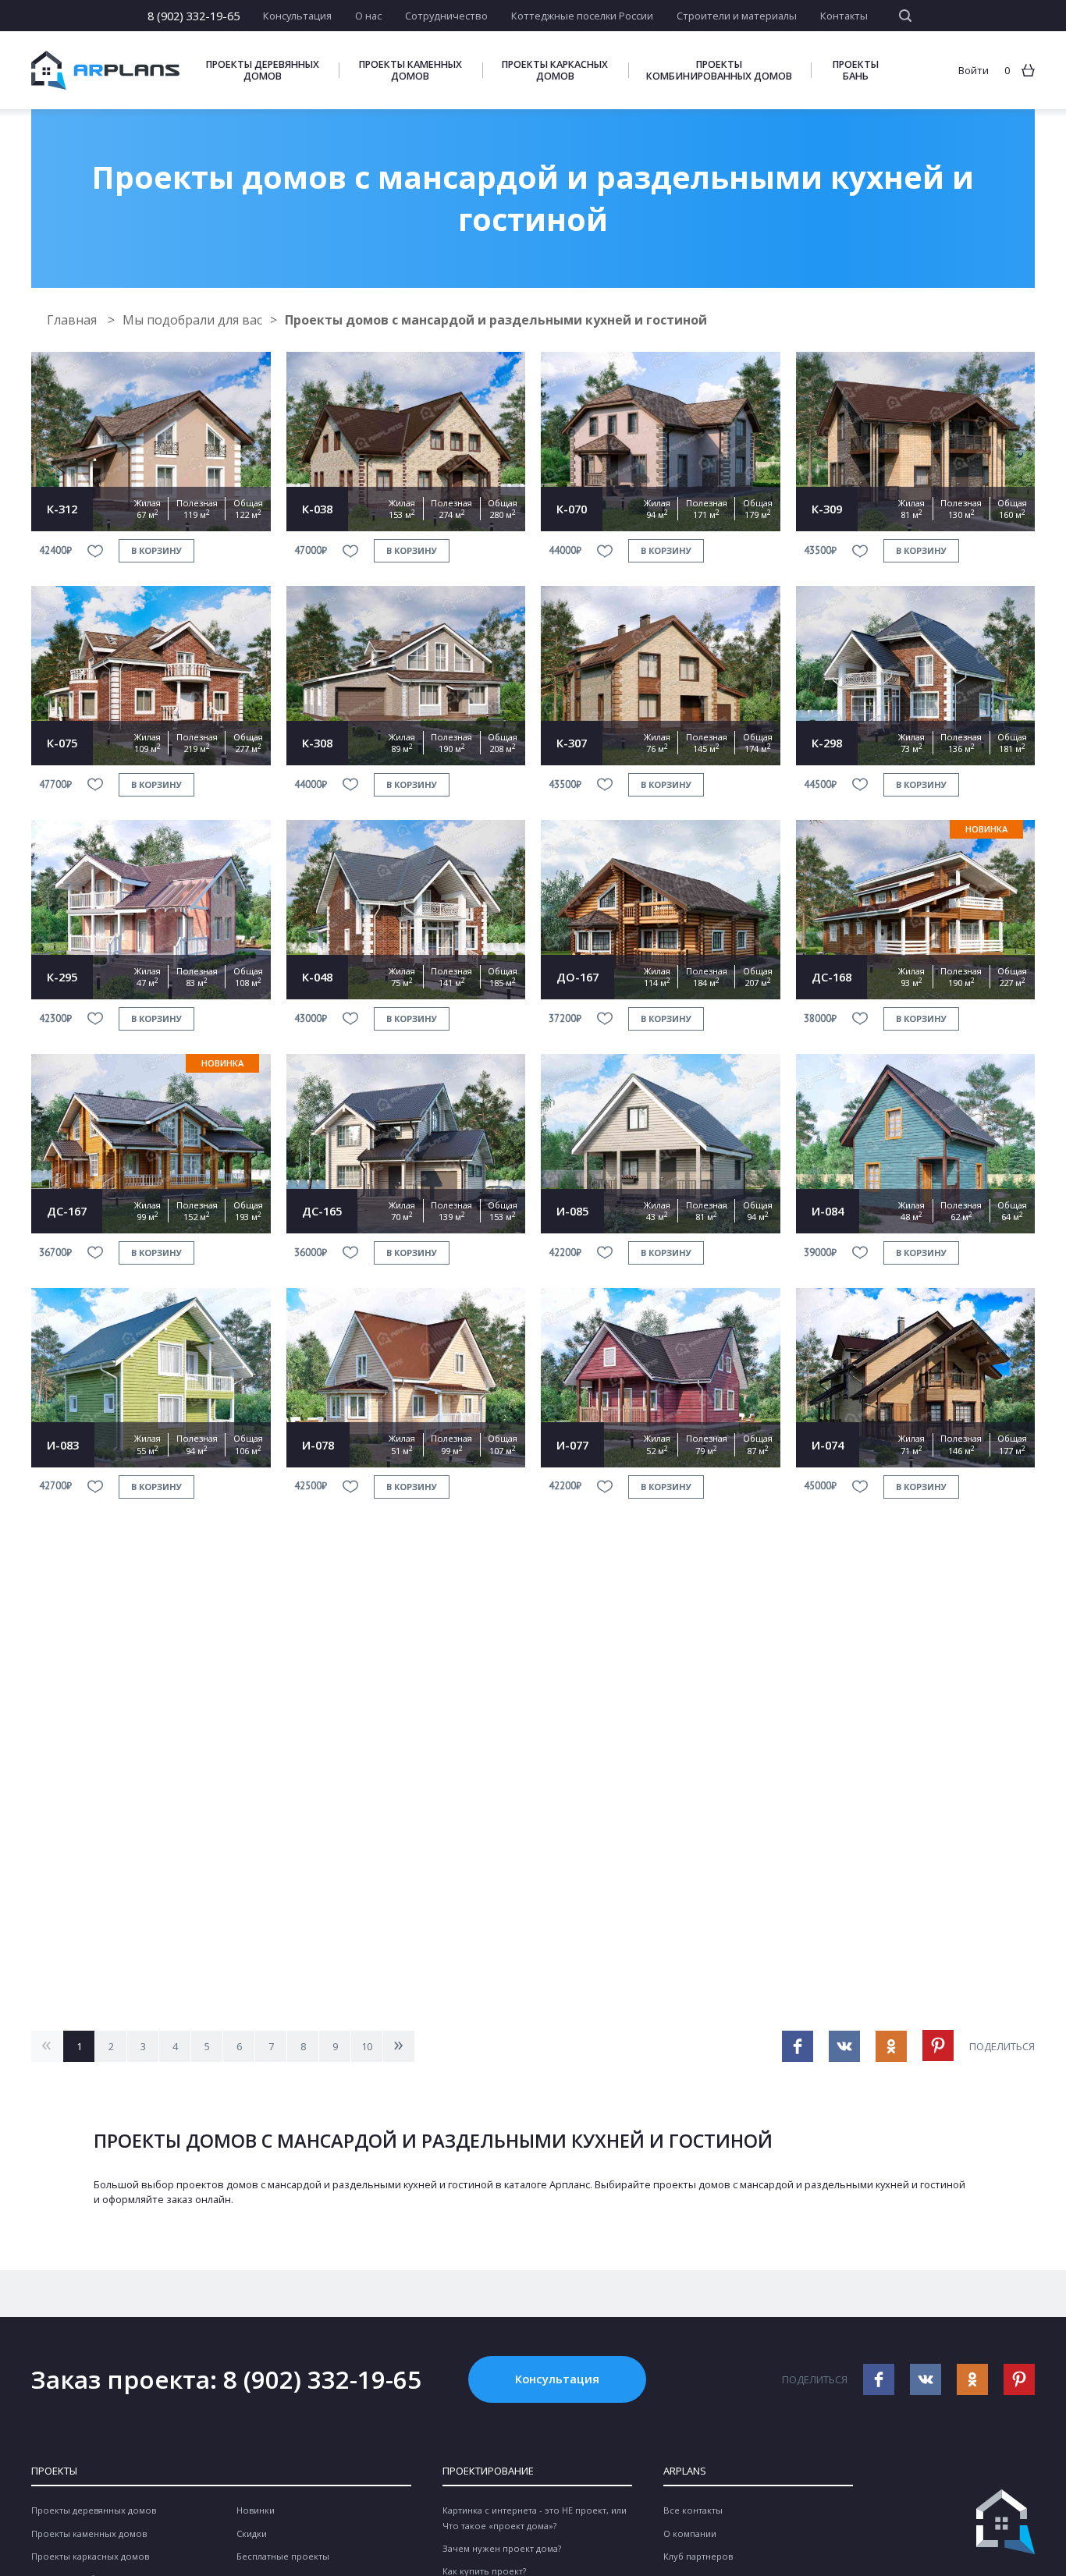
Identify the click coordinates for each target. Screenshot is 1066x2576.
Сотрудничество (446, 16)
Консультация (297, 16)
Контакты (844, 16)
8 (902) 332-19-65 (194, 16)
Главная (73, 320)
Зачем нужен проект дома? (502, 2548)
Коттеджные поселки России (582, 16)
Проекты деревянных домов (263, 70)
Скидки (252, 2533)
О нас (368, 16)
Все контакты (693, 2510)
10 (367, 2046)
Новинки (256, 2510)
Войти (974, 70)
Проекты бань (856, 70)
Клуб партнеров (698, 2556)
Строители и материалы (737, 16)
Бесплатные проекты (283, 2556)
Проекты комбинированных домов (719, 70)
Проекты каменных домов (410, 70)
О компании (690, 2533)
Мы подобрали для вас (192, 320)
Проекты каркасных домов (555, 70)
